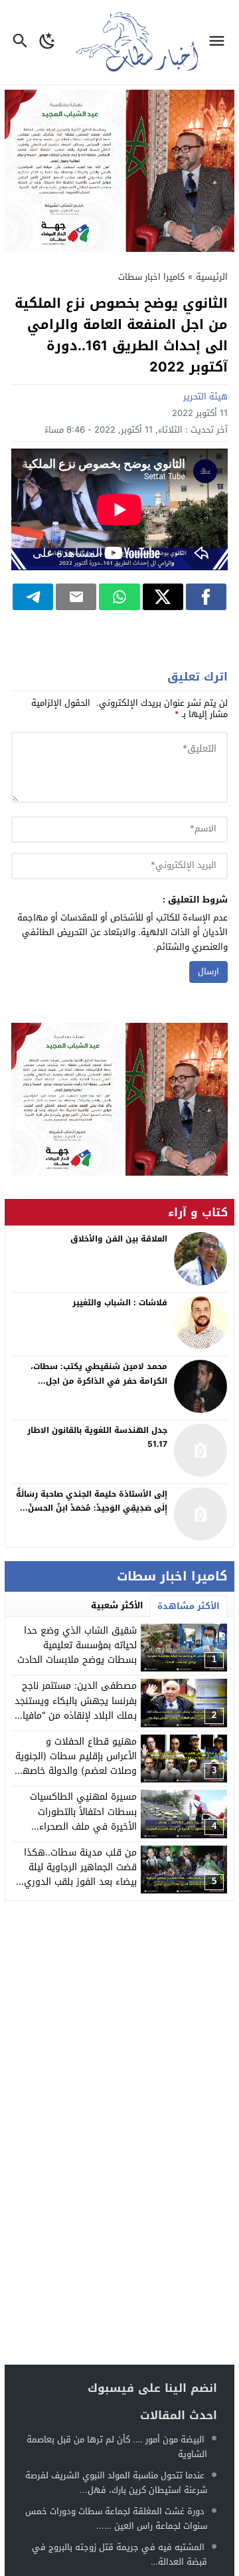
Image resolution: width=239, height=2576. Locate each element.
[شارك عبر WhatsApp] (119, 597)
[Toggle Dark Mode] (47, 42)
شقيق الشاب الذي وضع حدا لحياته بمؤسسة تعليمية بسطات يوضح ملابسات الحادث (77, 1646)
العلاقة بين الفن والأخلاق (119, 1239)
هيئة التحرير (205, 396)
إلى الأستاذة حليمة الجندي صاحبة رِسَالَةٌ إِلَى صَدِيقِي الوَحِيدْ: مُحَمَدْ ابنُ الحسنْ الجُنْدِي (92, 1508)
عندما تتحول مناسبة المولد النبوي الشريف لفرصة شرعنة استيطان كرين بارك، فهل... (116, 2483)
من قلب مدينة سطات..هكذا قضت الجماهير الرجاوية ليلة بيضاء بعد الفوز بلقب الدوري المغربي (80, 1875)
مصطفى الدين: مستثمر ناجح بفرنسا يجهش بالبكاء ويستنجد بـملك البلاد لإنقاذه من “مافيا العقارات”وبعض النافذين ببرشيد (75, 1708)
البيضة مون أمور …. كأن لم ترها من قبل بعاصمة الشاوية (117, 2447)
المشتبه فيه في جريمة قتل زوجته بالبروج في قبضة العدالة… (119, 2554)
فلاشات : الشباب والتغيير (120, 1303)
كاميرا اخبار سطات (151, 277)
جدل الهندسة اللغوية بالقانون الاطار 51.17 (97, 1438)
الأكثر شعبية (117, 1605)
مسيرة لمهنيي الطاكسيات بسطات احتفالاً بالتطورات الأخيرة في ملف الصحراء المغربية (83, 1819)
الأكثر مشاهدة (189, 1606)
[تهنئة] (119, 1099)
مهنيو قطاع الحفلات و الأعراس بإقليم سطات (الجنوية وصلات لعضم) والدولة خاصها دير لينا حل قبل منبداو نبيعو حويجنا (76, 1771)
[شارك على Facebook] (206, 597)
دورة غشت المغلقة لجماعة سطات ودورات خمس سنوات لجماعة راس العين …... (116, 2519)
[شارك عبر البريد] (76, 597)
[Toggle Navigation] (220, 42)
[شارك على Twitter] (163, 597)
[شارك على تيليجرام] (33, 597)
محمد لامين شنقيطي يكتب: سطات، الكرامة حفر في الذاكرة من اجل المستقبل (99, 1381)
